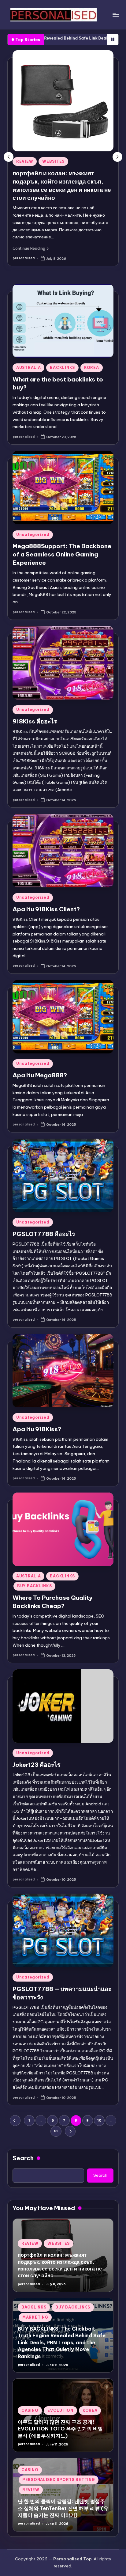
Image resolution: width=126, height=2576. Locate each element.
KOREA (92, 367)
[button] (30, 248)
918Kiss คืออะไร (35, 721)
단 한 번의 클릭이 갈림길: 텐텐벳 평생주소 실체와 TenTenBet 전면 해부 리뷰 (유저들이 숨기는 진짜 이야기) (63, 2508)
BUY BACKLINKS (34, 1586)
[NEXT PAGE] (70, 2131)
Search (23, 2158)
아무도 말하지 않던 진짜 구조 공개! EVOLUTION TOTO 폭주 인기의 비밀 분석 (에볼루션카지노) (60, 2429)
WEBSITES (52, 161)
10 (99, 2120)
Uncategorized (33, 534)
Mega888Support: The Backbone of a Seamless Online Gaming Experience (62, 554)
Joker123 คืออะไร (36, 1764)
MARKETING (35, 2317)
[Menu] (116, 15)
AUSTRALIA (28, 367)
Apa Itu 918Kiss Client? (46, 909)
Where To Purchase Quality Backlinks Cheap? (52, 1602)
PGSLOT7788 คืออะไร (44, 1234)
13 (56, 2131)
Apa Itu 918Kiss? (37, 1429)
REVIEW (24, 161)
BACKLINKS (62, 367)
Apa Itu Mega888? (40, 1075)
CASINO (30, 2410)
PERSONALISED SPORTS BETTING (59, 2480)
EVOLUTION (60, 2410)
